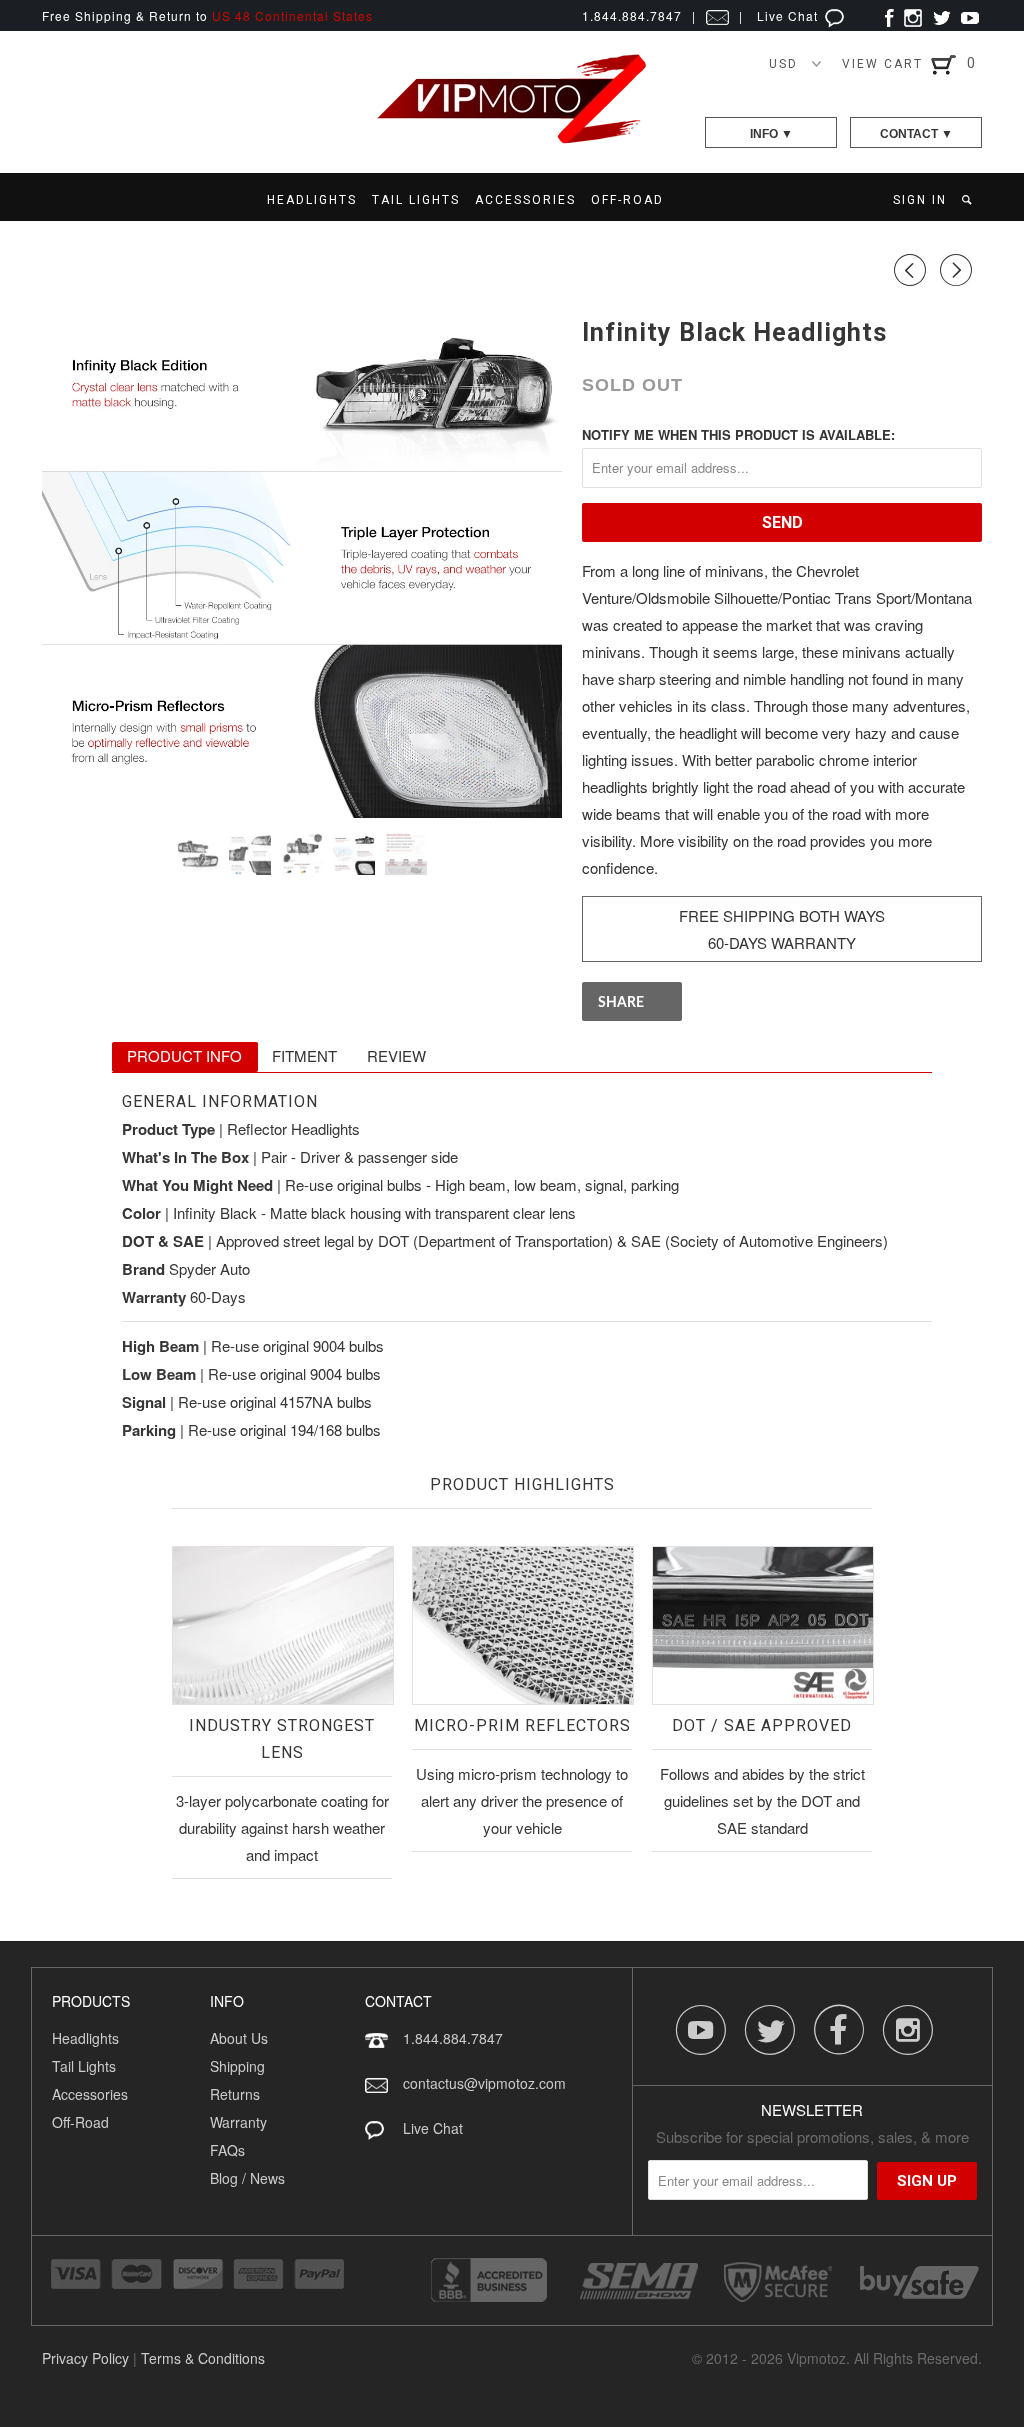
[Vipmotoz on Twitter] (941, 15)
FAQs (227, 2150)
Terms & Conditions (203, 2358)
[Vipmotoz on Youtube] (970, 15)
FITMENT (304, 1055)
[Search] (968, 200)
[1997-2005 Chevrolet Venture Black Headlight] (302, 558)
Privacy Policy (85, 2358)
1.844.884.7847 (453, 2038)
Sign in (920, 200)
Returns (235, 2094)
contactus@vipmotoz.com (484, 2083)
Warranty (238, 2122)
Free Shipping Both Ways (782, 915)
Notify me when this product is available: (738, 434)
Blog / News (247, 2178)
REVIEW (396, 1055)
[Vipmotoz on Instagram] (913, 15)
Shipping (237, 2066)
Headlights (85, 2038)
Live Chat (789, 15)
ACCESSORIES (525, 200)
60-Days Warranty (782, 942)
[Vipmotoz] (512, 139)
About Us (239, 2038)
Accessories (90, 2094)
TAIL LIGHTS (416, 200)
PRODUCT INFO (184, 1055)
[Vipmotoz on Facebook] (889, 15)
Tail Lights (84, 2066)
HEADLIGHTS (312, 200)
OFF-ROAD (627, 200)
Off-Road (80, 2122)
